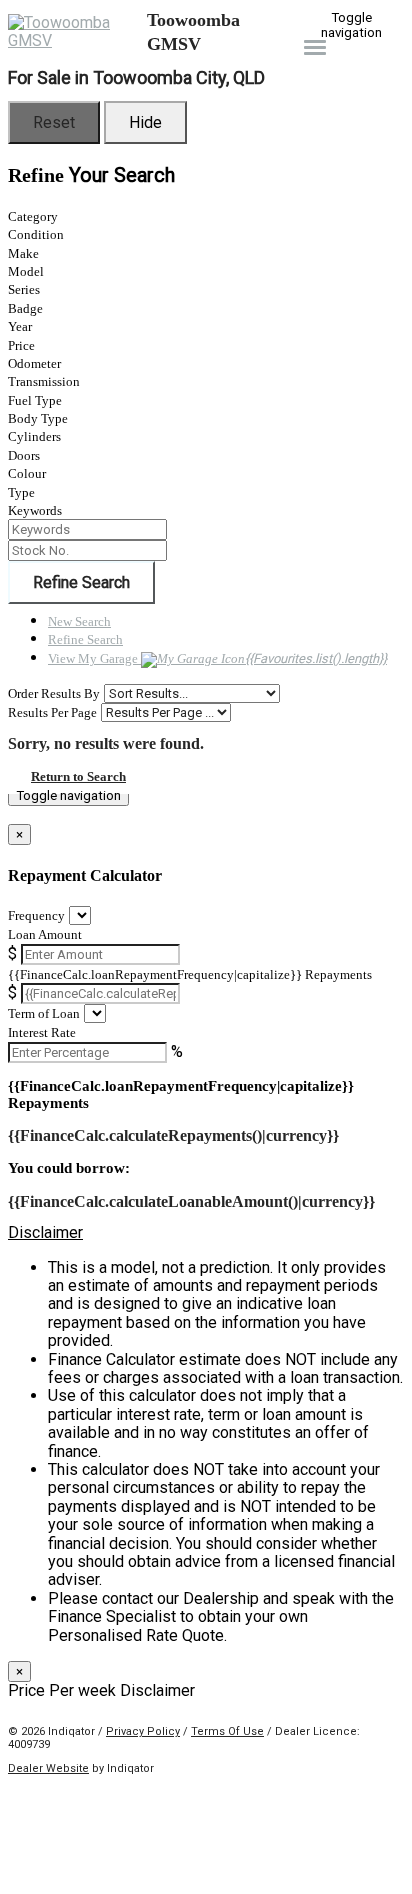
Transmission (44, 381)
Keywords (35, 510)
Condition (36, 234)
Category (33, 216)
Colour (27, 473)
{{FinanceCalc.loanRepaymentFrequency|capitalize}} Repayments (190, 974)
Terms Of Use (227, 1731)
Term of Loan (44, 1013)
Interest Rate (42, 1032)
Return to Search (78, 776)
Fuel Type (35, 400)
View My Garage (217, 658)
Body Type (38, 418)
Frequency (36, 915)
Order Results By (54, 693)
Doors (24, 455)
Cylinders (34, 436)
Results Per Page (52, 712)
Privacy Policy (143, 1731)
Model (26, 271)
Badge (25, 308)
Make (23, 253)
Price (21, 345)
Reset (54, 122)
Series (24, 289)
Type (21, 492)
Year (20, 326)
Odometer (34, 363)
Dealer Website (48, 1768)
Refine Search (81, 582)
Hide (145, 122)
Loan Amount (45, 934)
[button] (206, 1233)
